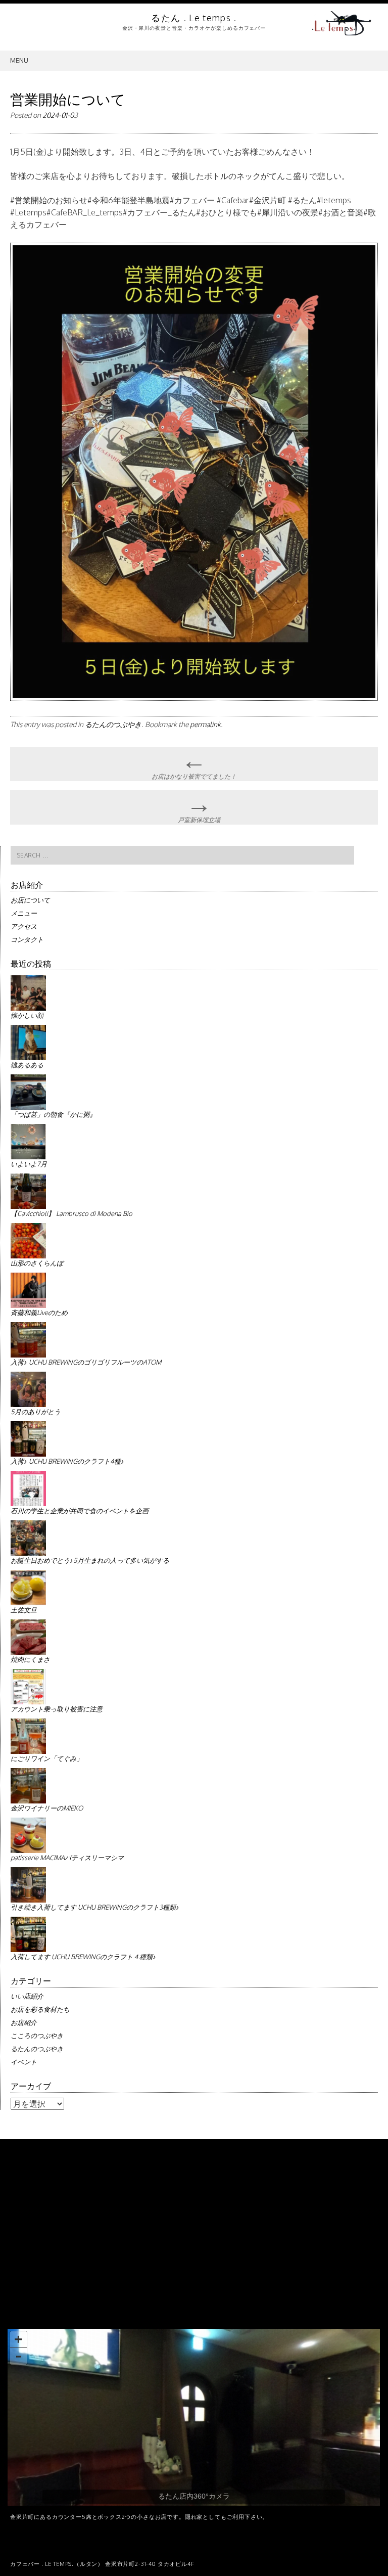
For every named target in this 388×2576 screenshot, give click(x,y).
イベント (24, 2062)
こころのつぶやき (37, 2036)
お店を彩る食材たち (40, 2009)
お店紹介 (24, 2022)
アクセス (24, 926)
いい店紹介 (27, 1996)
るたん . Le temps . (194, 18)
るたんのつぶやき (113, 724)
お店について (30, 900)
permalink (205, 724)
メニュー (24, 913)
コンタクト (27, 939)
